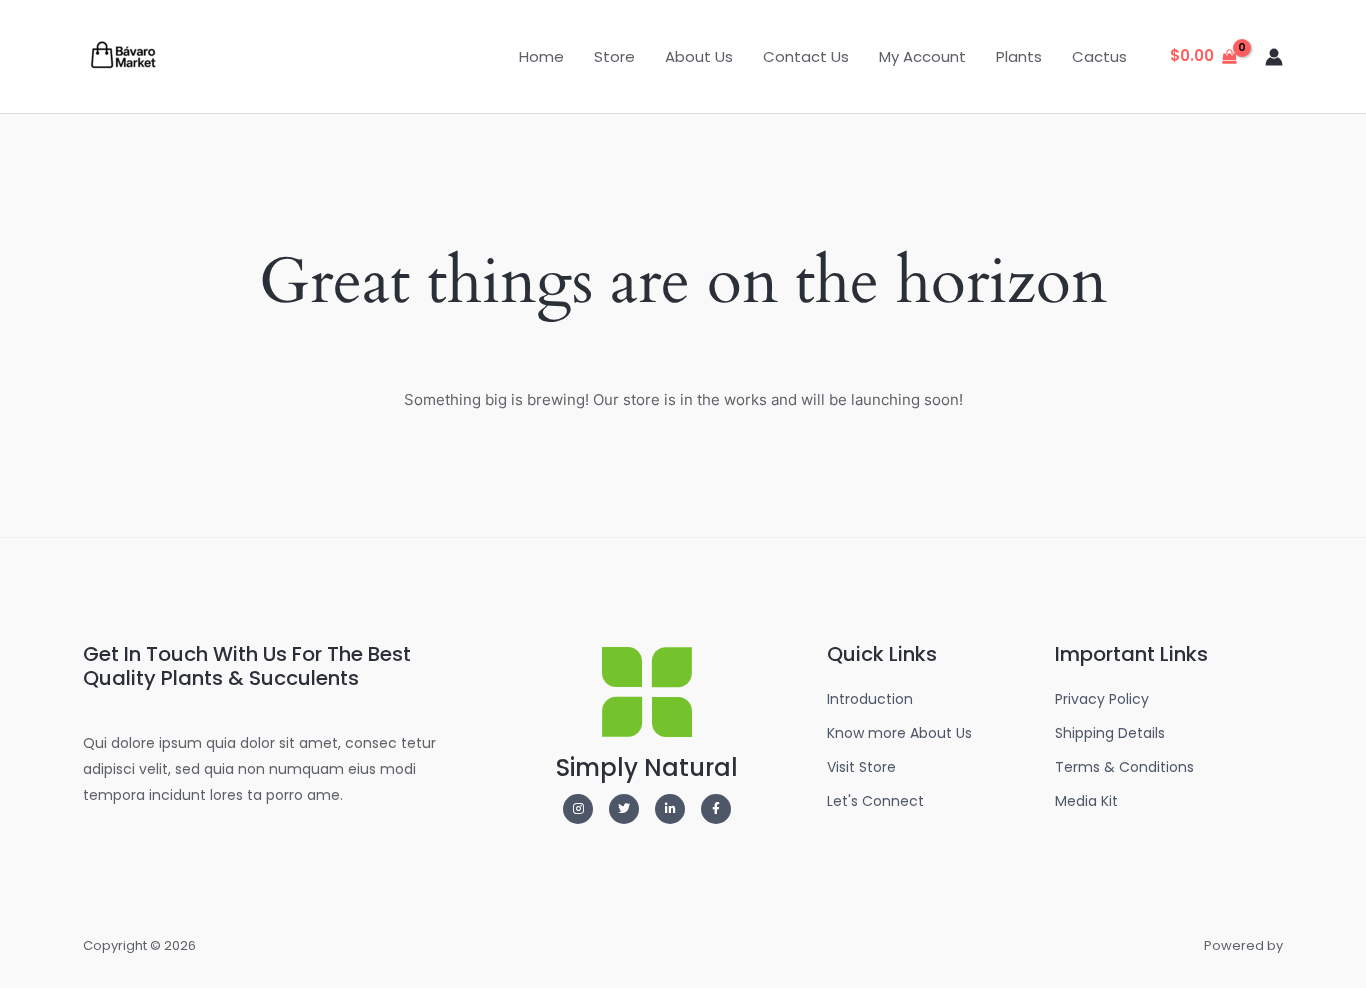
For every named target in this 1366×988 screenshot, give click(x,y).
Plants (1019, 56)
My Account (922, 56)
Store (614, 56)
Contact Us (806, 56)
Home (541, 56)
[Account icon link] (1274, 57)
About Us (699, 56)
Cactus (1099, 56)
